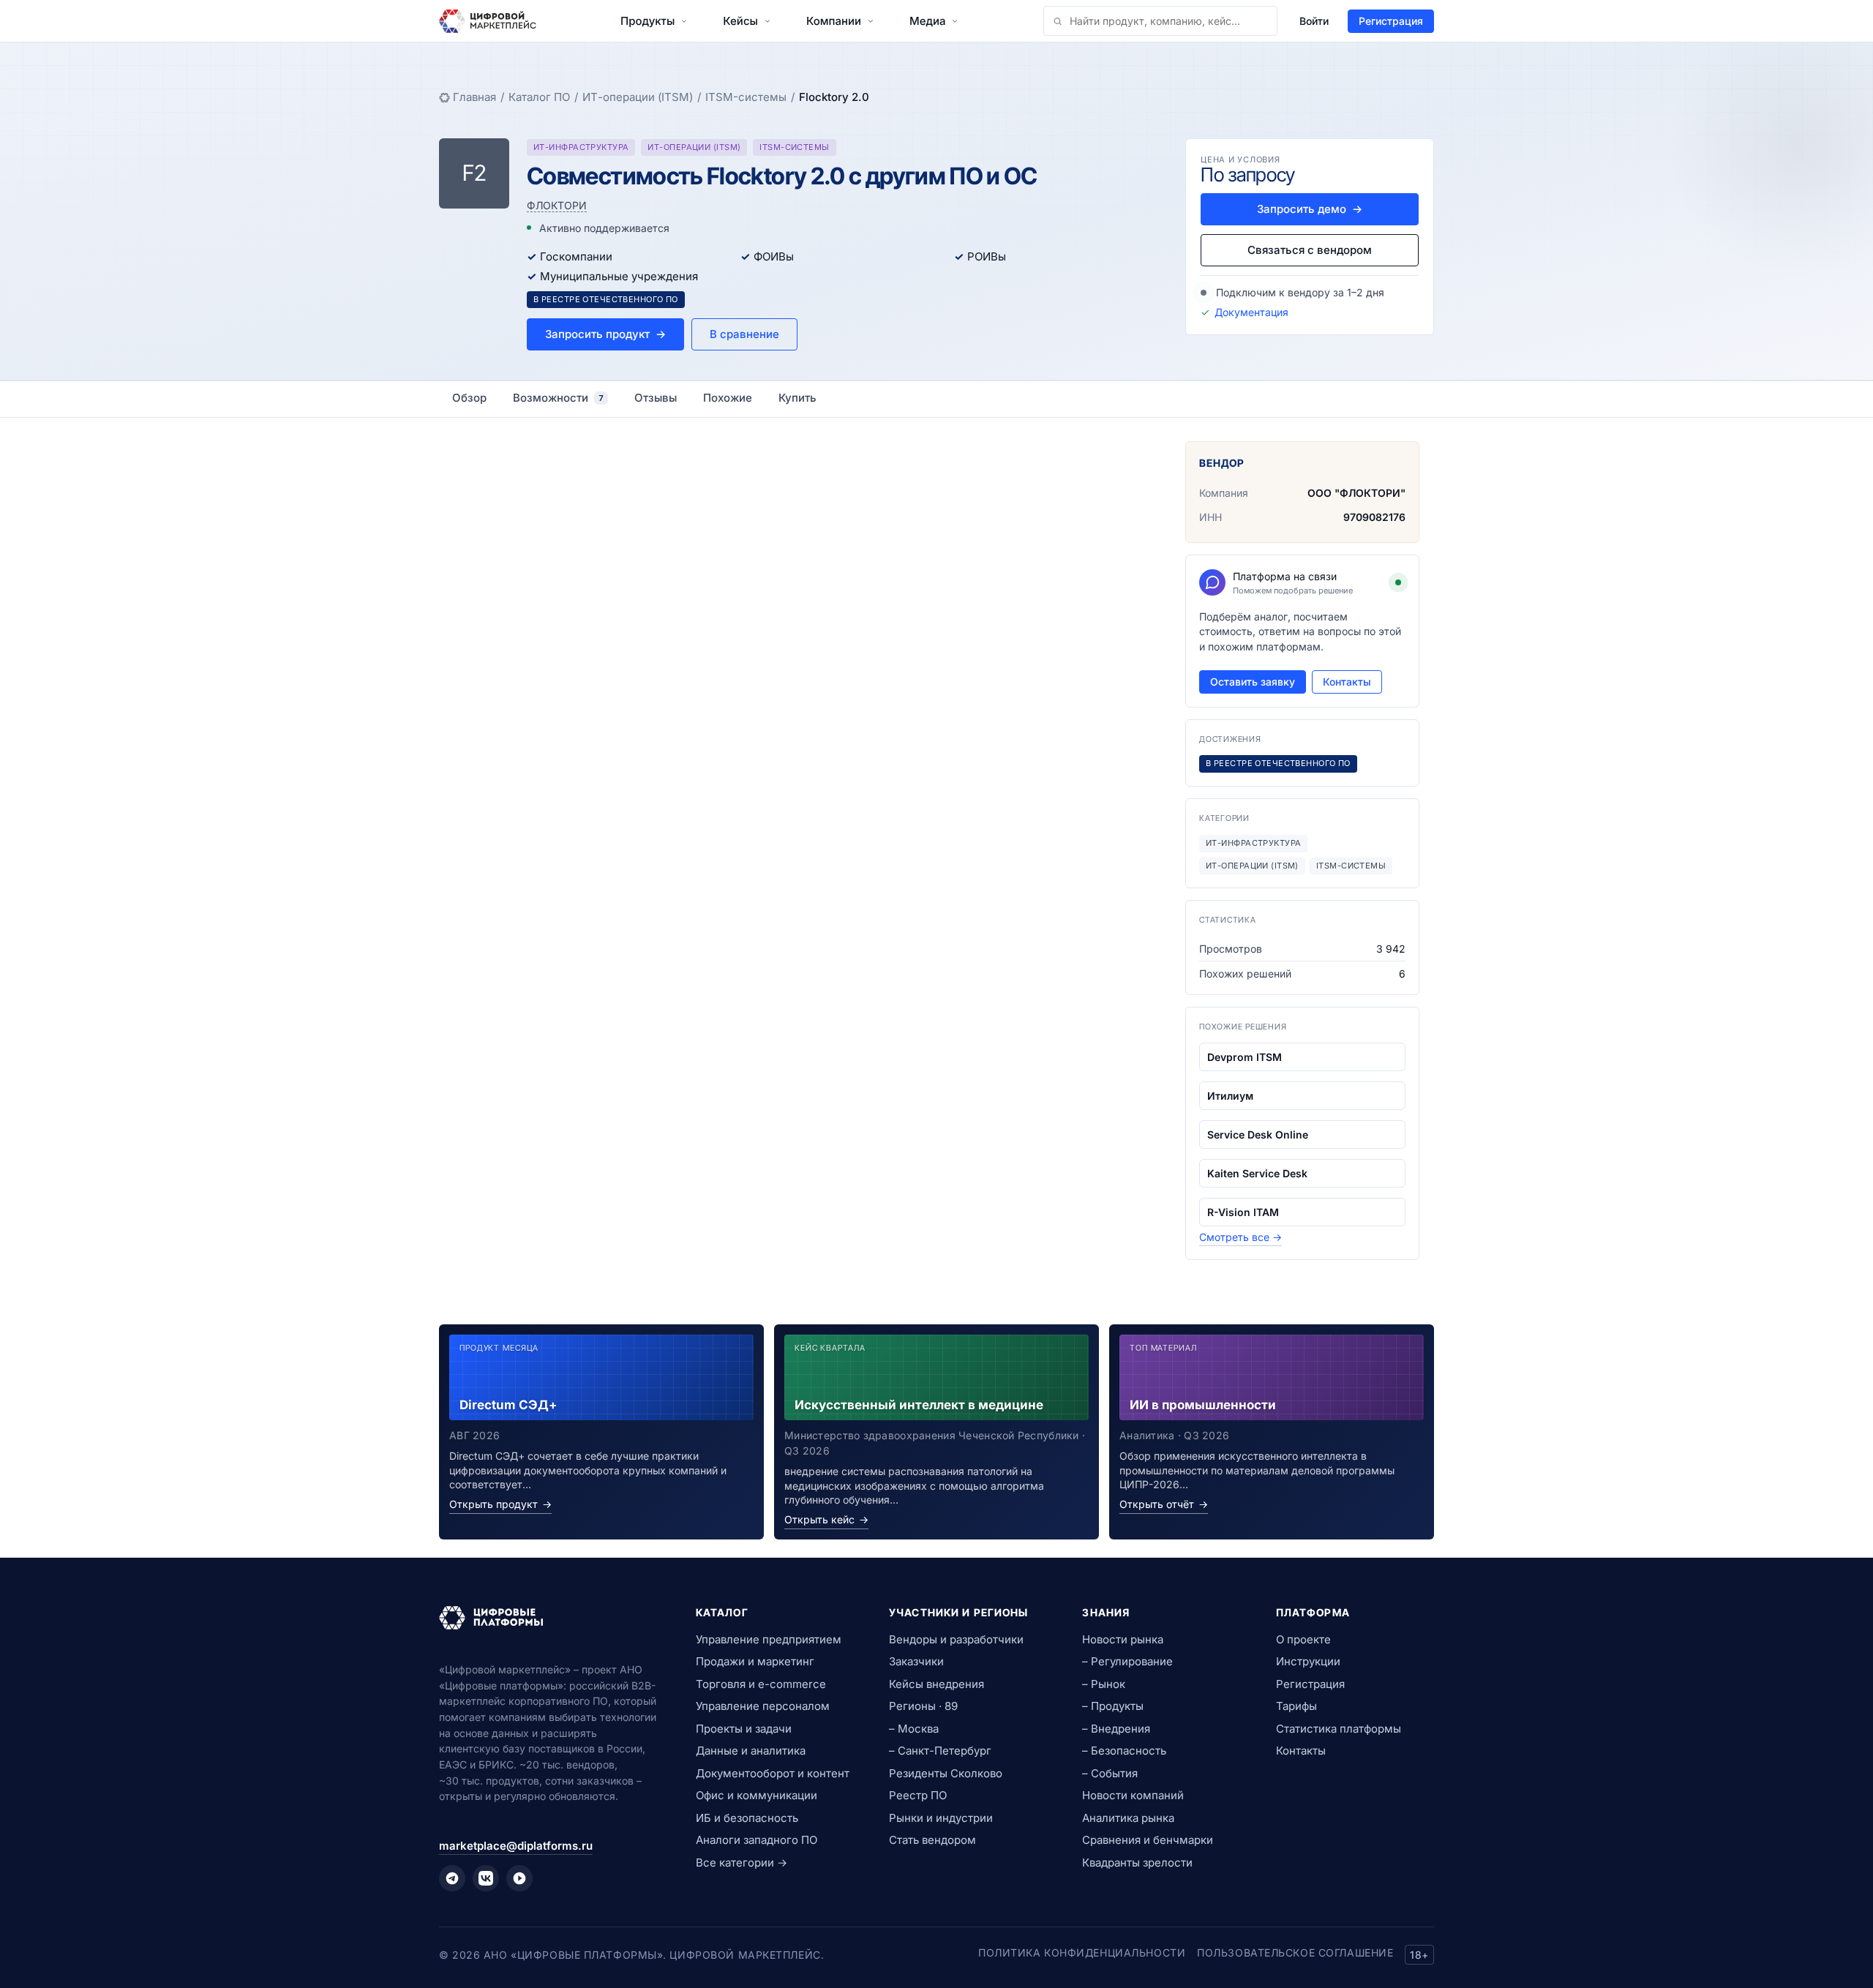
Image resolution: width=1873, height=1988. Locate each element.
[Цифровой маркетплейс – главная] (488, 21)
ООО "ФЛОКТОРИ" (1356, 493)
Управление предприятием (769, 1639)
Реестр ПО (918, 1795)
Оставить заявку (1253, 682)
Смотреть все (1240, 1237)
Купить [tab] (797, 398)
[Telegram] (452, 1878)
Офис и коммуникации (757, 1795)
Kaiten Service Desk (1257, 1173)
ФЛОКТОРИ (557, 205)
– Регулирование (1127, 1661)
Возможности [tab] (558, 398)
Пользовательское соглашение (1295, 1953)
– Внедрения (1116, 1729)
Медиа (927, 21)
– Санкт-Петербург (940, 1751)
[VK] (486, 1878)
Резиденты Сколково (946, 1773)
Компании (834, 21)
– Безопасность (1124, 1751)
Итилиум (1230, 1096)
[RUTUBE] (519, 1878)
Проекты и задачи (744, 1729)
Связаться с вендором (1310, 250)
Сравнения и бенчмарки (1148, 1840)
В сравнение (744, 334)
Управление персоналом (763, 1706)
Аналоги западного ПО (757, 1840)
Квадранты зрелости (1137, 1863)
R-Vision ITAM (1243, 1212)
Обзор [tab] (469, 398)
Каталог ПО (539, 97)
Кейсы (740, 21)
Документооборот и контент (773, 1773)
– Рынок (1104, 1684)
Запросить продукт (605, 334)
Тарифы (1296, 1706)
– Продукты (1113, 1706)
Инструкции (1308, 1661)
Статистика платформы (1339, 1729)
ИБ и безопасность (747, 1818)
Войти (1314, 21)
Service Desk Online (1258, 1134)
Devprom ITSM (1245, 1057)
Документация (1251, 312)
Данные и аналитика (751, 1751)
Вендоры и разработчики (956, 1639)
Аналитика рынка (1128, 1818)
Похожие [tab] (728, 398)
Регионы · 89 (923, 1706)
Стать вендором (932, 1840)
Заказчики (916, 1661)
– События (1110, 1773)
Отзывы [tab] (656, 398)
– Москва (914, 1729)
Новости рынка (1123, 1639)
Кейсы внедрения (936, 1684)
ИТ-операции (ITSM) (638, 97)
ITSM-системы (746, 97)
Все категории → (742, 1863)
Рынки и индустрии (941, 1818)
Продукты (648, 21)
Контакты (1347, 682)
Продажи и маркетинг (755, 1661)
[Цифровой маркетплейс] (550, 1618)
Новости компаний (1133, 1795)
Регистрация (1391, 21)
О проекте (1303, 1639)
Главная (474, 97)
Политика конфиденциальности (1082, 1953)
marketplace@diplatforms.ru (516, 1846)
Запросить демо (1310, 209)
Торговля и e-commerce (761, 1684)
